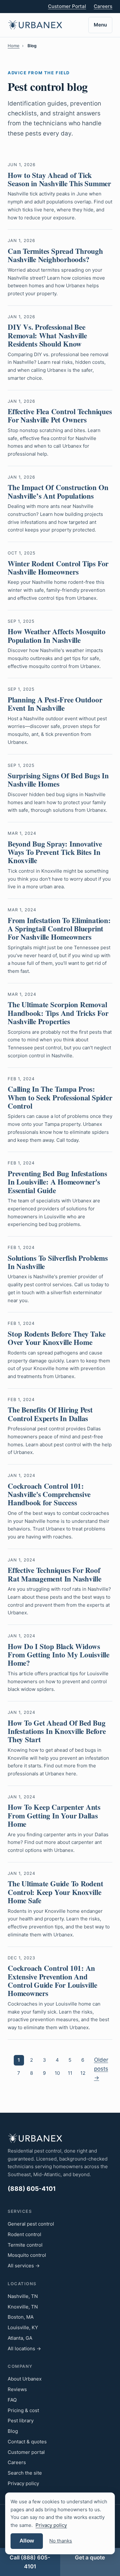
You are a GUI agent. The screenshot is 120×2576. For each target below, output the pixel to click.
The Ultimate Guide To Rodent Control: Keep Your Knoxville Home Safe (56, 1892)
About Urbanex (25, 2379)
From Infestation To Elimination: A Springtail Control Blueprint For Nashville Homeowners (59, 929)
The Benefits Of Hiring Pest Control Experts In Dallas (50, 1414)
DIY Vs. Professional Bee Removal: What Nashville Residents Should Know (47, 335)
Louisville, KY (23, 2327)
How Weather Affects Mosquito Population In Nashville (57, 635)
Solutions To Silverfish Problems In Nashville (58, 1262)
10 (57, 2073)
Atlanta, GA (20, 2338)
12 (83, 2073)
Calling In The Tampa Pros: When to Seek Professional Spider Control (60, 1097)
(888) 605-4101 (32, 2189)
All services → (24, 2266)
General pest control (31, 2224)
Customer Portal (67, 6)
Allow (27, 2541)
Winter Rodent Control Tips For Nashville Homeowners (58, 568)
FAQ (12, 2400)
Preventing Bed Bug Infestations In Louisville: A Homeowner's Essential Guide (57, 1182)
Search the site (25, 2473)
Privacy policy (23, 2483)
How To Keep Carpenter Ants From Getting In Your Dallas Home (54, 1815)
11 (70, 2073)
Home (14, 46)
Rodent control (24, 2234)
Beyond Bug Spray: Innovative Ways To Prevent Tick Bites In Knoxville (55, 852)
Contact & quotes (27, 2442)
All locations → (24, 2348)
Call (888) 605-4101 (30, 2562)
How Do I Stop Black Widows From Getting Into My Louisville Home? (59, 1655)
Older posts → (101, 2069)
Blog (13, 2431)
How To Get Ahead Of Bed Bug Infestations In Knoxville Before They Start (57, 1731)
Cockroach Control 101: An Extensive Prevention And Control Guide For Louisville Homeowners (52, 1981)
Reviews (17, 2389)
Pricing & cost (23, 2410)
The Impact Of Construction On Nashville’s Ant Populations (58, 491)
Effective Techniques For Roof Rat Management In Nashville (55, 1574)
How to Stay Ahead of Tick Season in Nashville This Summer (59, 179)
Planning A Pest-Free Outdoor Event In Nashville (55, 704)
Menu (100, 25)
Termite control (25, 2245)
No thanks (61, 2541)
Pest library (21, 2421)
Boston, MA (21, 2317)
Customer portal (26, 2452)
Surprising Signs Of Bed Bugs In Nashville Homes (58, 780)
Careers (103, 6)
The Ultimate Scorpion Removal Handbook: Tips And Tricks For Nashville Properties (58, 1013)
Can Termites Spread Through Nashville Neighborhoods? (55, 255)
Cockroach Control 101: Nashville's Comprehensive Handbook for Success (49, 1494)
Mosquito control (27, 2255)
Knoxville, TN (23, 2307)
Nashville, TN (23, 2296)
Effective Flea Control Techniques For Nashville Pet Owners (60, 415)
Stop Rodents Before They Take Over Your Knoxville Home (56, 1338)
